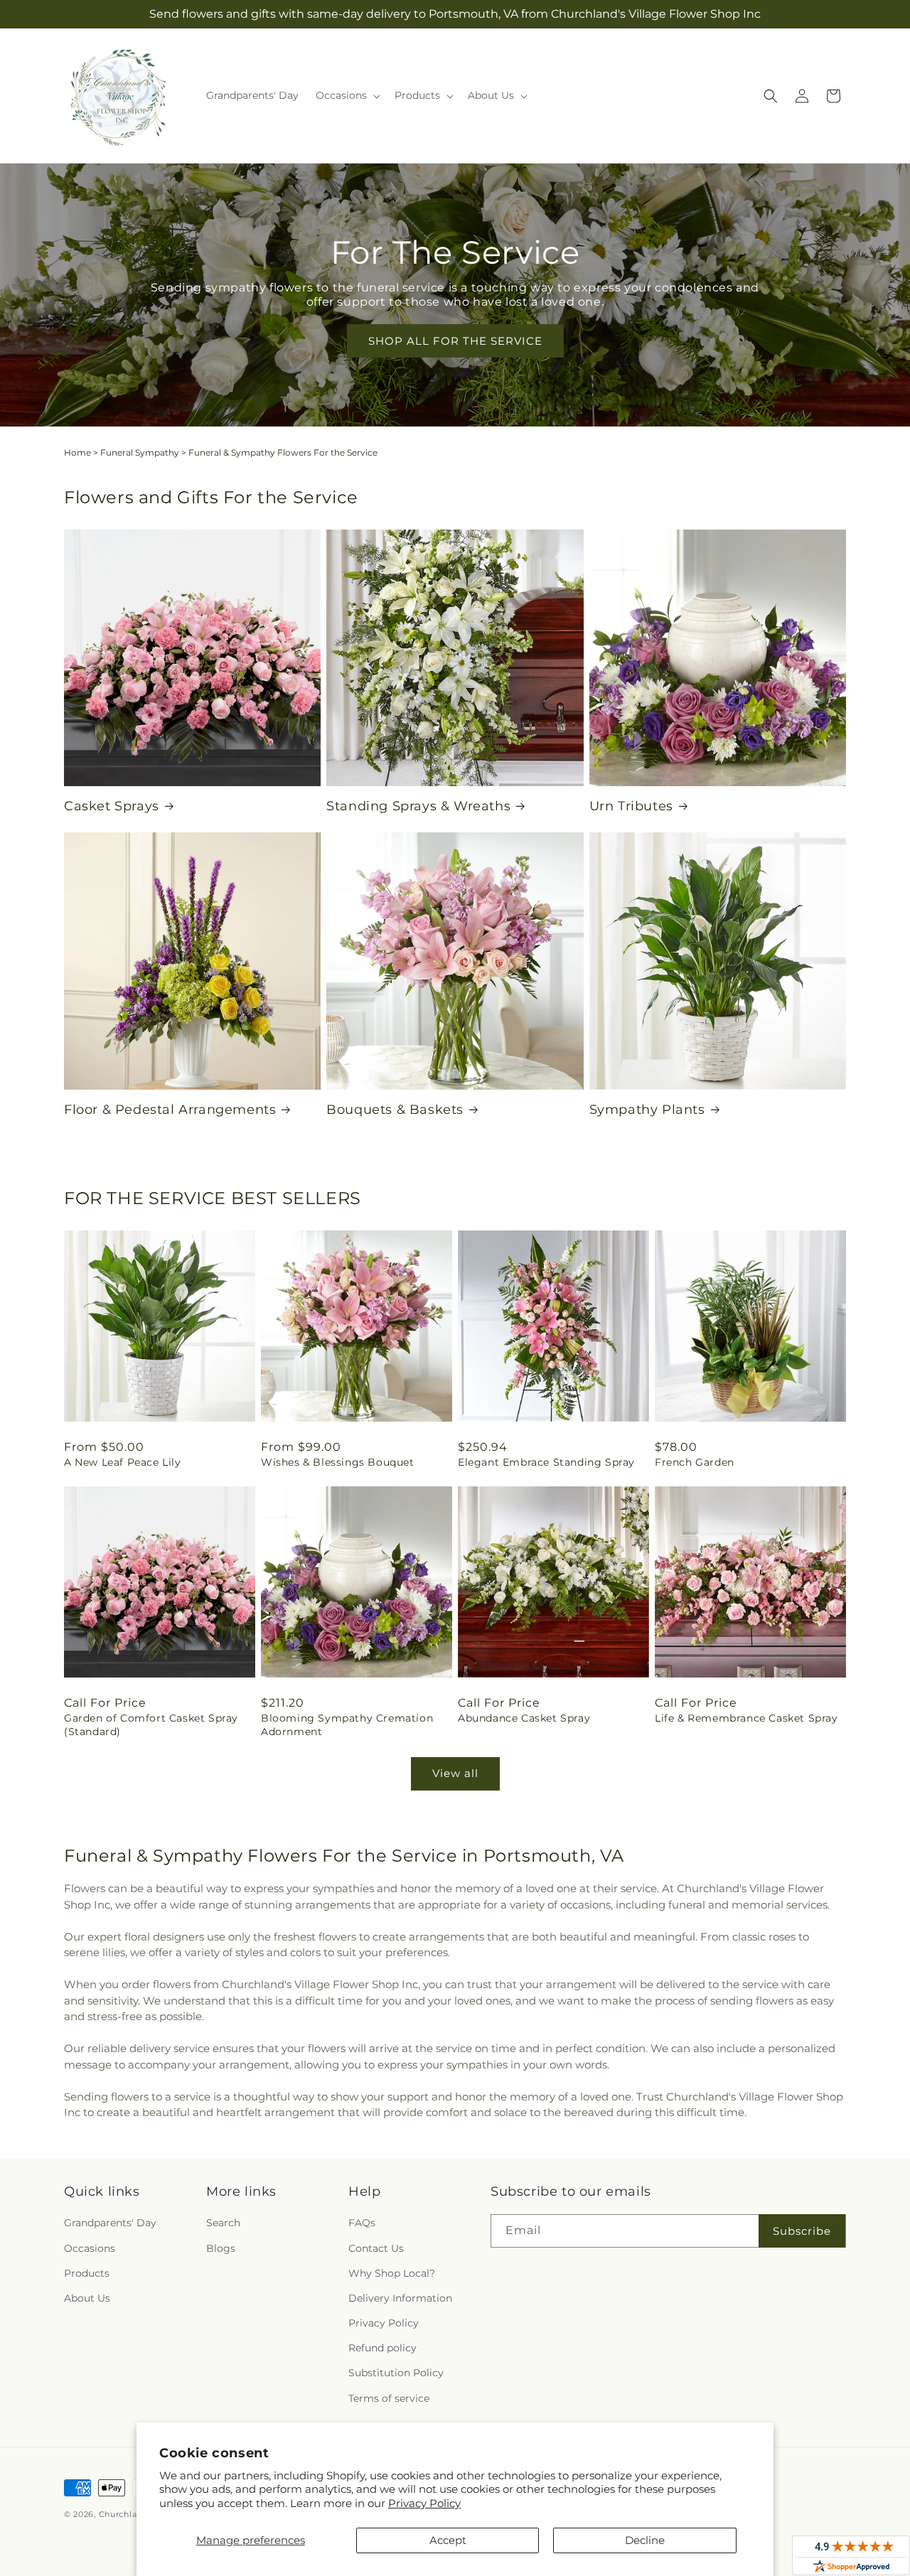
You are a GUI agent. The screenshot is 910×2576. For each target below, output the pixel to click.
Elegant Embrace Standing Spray (546, 1462)
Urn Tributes (631, 806)
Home (77, 452)
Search (223, 2223)
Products (87, 2273)
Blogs (221, 2248)
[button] (347, 95)
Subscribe (802, 2231)
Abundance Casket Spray (524, 1718)
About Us (87, 2298)
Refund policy (382, 2348)
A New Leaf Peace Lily (123, 1462)
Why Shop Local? (392, 2273)
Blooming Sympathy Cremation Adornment (347, 1724)
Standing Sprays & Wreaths (418, 806)
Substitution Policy (396, 2373)
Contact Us (376, 2248)
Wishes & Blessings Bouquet (338, 1462)
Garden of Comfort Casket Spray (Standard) (151, 1724)
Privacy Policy (424, 2503)
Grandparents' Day (110, 2223)
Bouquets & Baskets (395, 1110)
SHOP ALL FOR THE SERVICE (455, 341)
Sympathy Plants (647, 1110)
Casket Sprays (112, 806)
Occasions (90, 2248)
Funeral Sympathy (140, 452)
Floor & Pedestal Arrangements (170, 1110)
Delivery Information (400, 2298)
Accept (448, 2540)
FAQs (362, 2223)
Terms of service (389, 2398)
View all (455, 1773)
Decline (645, 2540)
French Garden (695, 1462)
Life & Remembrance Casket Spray (746, 1718)
